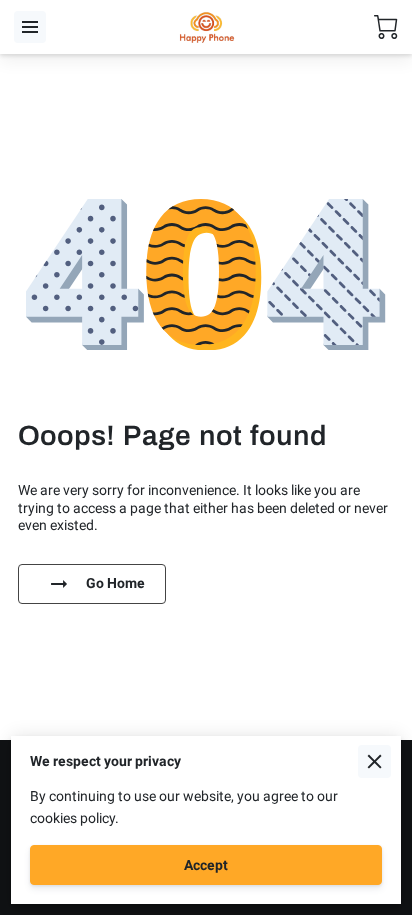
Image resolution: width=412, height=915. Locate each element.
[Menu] (30, 27)
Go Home (115, 583)
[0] (386, 27)
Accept (206, 865)
